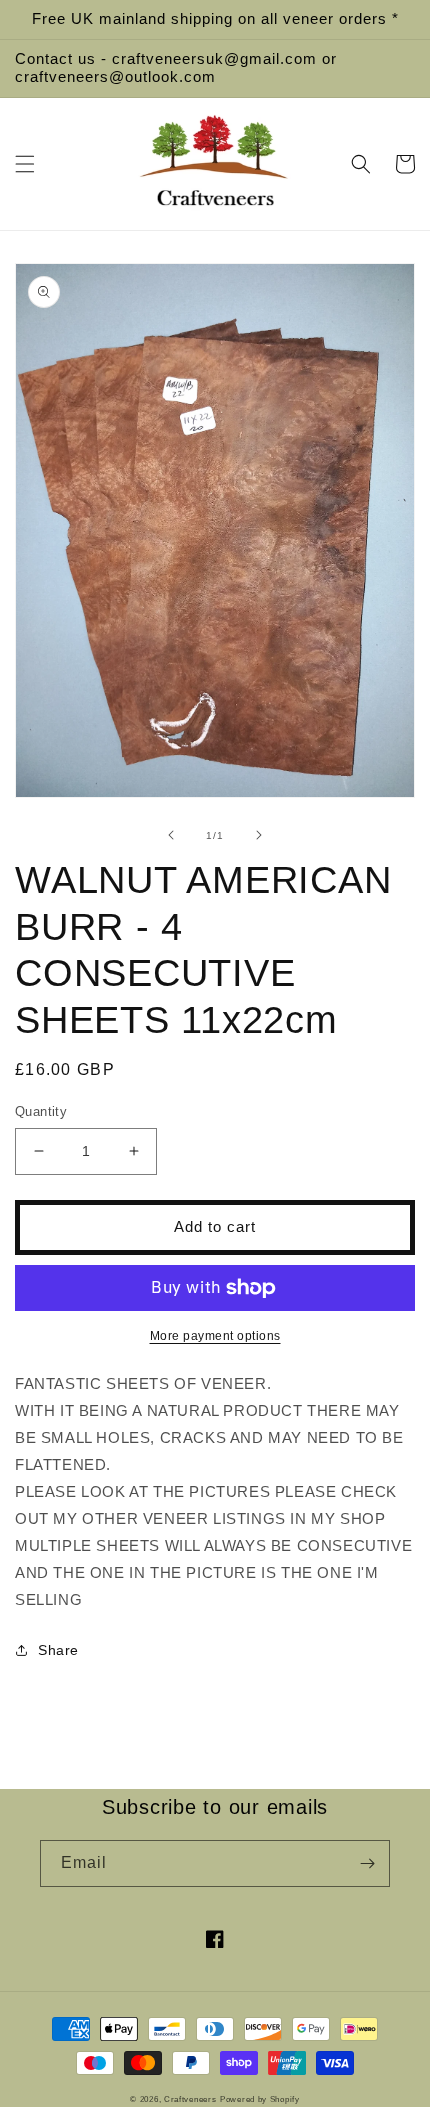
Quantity (41, 1111)
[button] (25, 164)
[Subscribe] (367, 1863)
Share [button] (58, 1650)
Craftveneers (190, 2099)
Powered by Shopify (260, 2099)
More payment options (215, 1336)
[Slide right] (259, 835)
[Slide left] (171, 835)
